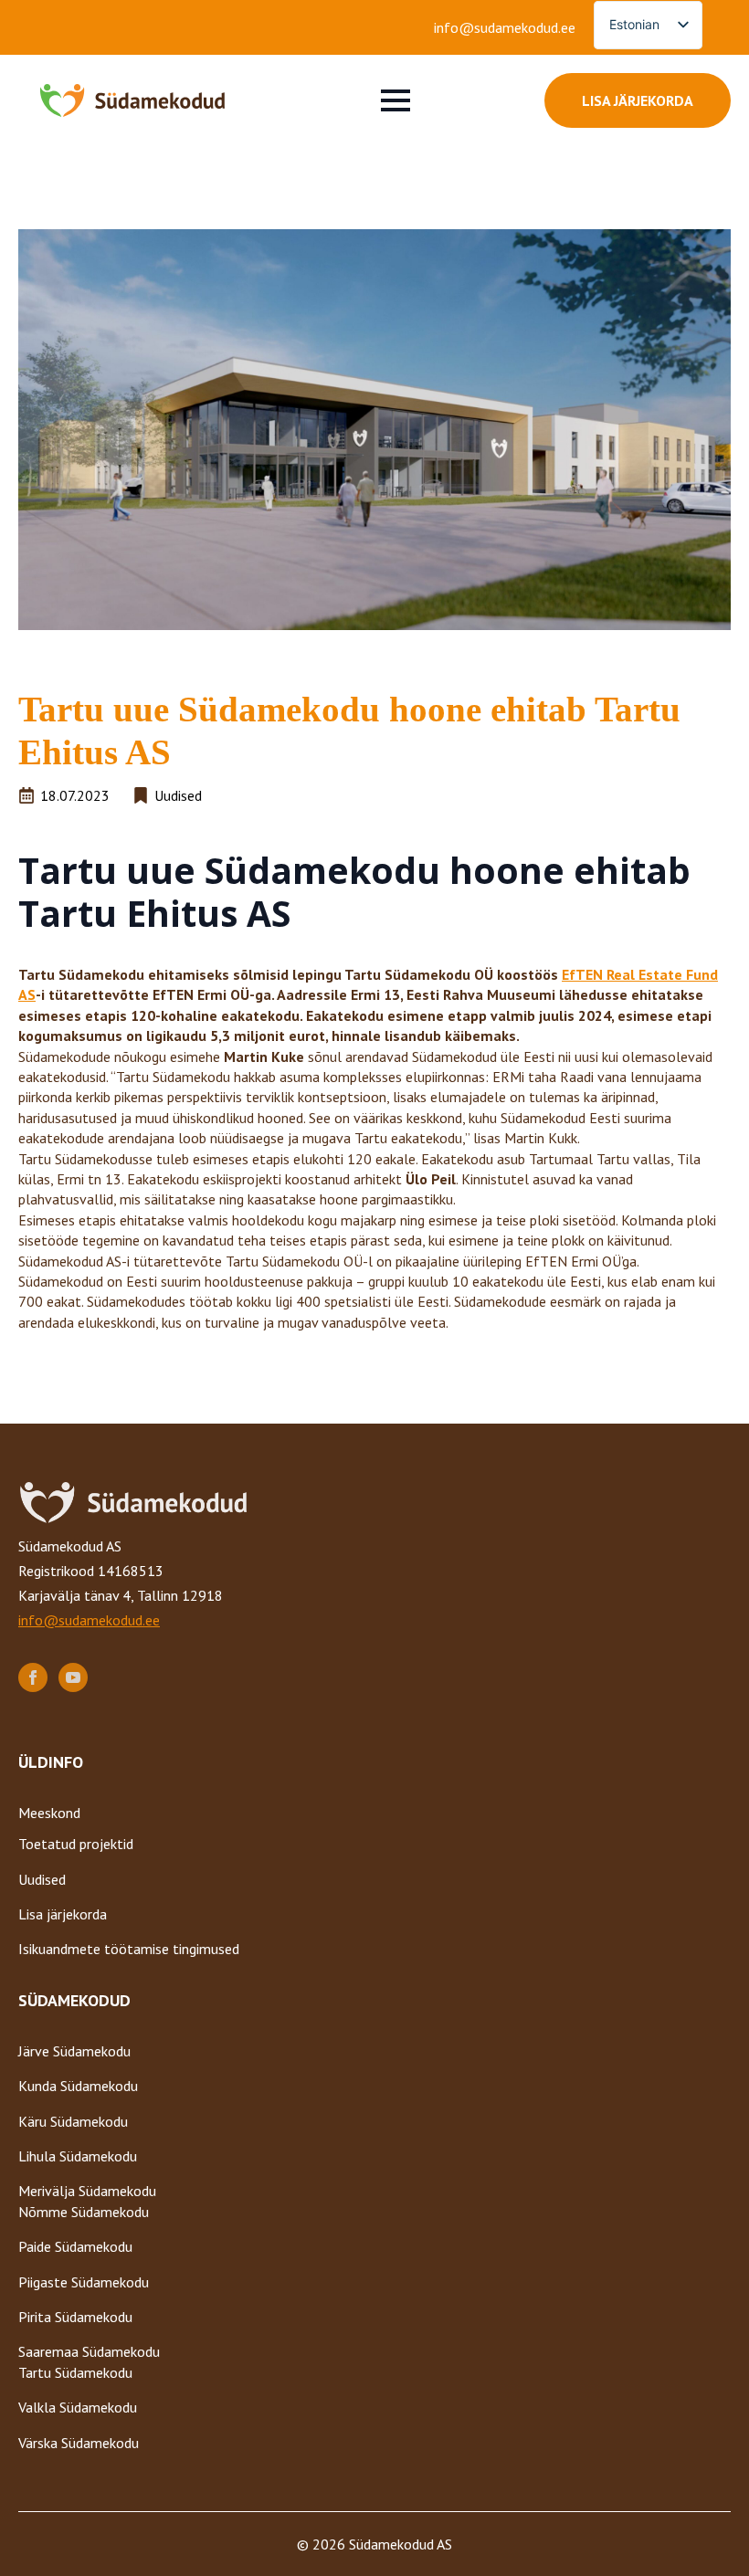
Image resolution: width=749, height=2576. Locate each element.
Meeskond (49, 1813)
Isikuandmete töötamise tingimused (129, 1949)
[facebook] (33, 1677)
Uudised (42, 1879)
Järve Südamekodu (74, 2051)
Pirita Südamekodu (75, 2317)
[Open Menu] (396, 100)
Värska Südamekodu (79, 2443)
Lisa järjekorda (63, 1914)
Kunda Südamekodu (78, 2086)
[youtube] (73, 1677)
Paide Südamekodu (75, 2246)
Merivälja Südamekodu (87, 2191)
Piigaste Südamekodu (84, 2282)
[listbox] (648, 25)
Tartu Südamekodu (75, 2372)
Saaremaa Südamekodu (89, 2351)
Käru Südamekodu (73, 2121)
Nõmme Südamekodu (84, 2212)
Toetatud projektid (76, 1844)
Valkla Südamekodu (78, 2407)
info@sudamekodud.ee (505, 27)
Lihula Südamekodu (78, 2156)
